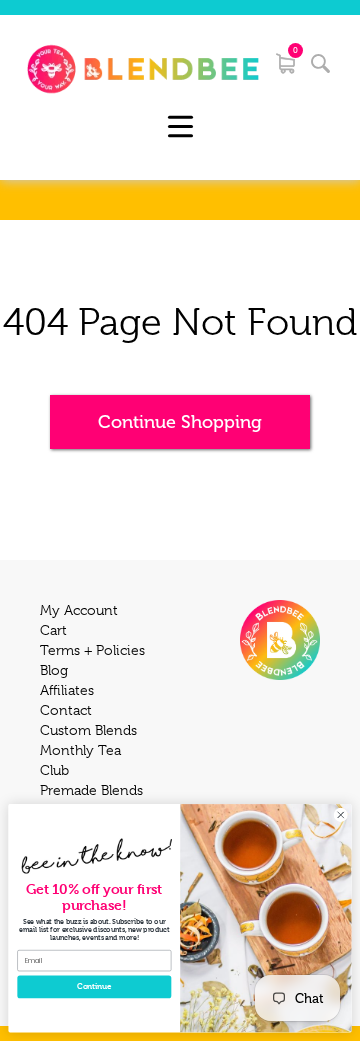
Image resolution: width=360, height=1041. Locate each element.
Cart (53, 630)
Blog (54, 670)
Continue (94, 986)
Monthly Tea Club (80, 760)
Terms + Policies (92, 650)
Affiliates (67, 690)
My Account (79, 610)
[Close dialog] (340, 814)
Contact (66, 710)
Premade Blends (91, 790)
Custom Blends (88, 730)
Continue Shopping (180, 422)
